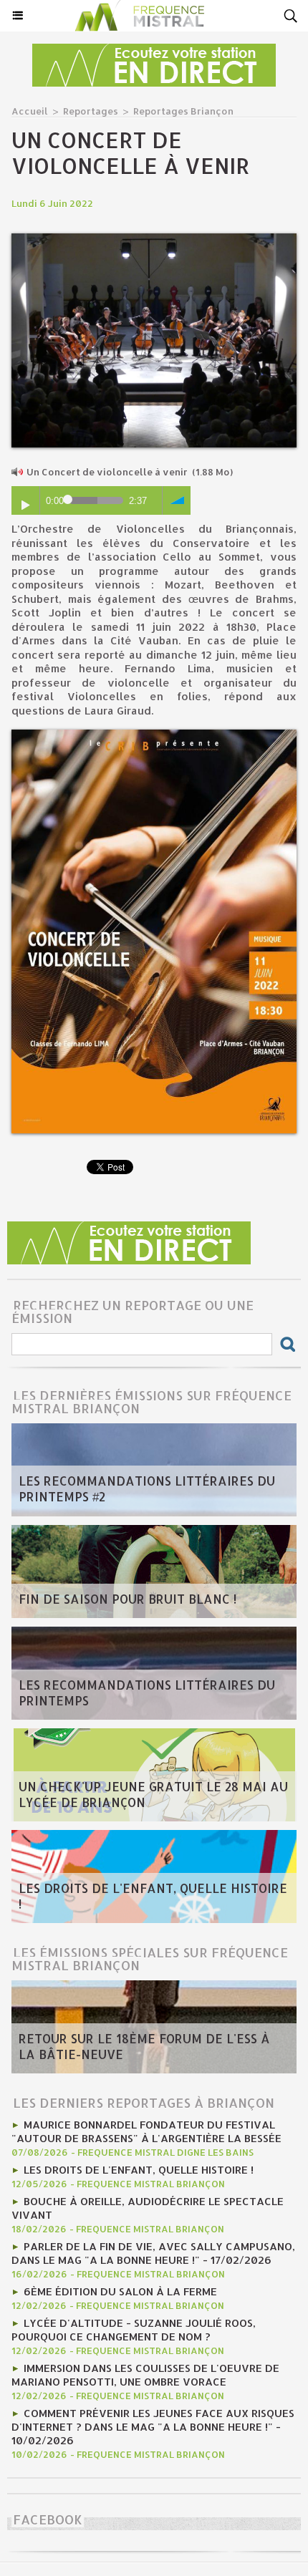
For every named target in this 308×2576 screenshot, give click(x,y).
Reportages (91, 111)
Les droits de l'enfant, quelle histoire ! (153, 1896)
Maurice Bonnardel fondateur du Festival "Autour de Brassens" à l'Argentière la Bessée (146, 2131)
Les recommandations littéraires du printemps (147, 1693)
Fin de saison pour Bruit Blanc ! (127, 1599)
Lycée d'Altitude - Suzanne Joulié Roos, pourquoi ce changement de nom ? (134, 2330)
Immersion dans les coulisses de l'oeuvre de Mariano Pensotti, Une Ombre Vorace (145, 2375)
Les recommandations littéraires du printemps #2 (147, 1488)
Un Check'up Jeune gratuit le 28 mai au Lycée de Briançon (153, 1794)
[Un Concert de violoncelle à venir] (154, 239)
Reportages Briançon (183, 111)
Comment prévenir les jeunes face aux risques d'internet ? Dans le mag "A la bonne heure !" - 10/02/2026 (153, 2427)
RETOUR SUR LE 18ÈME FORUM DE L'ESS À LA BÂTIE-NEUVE (144, 2046)
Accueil (30, 111)
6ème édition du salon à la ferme (120, 2291)
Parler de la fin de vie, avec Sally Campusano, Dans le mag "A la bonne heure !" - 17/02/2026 (153, 2253)
